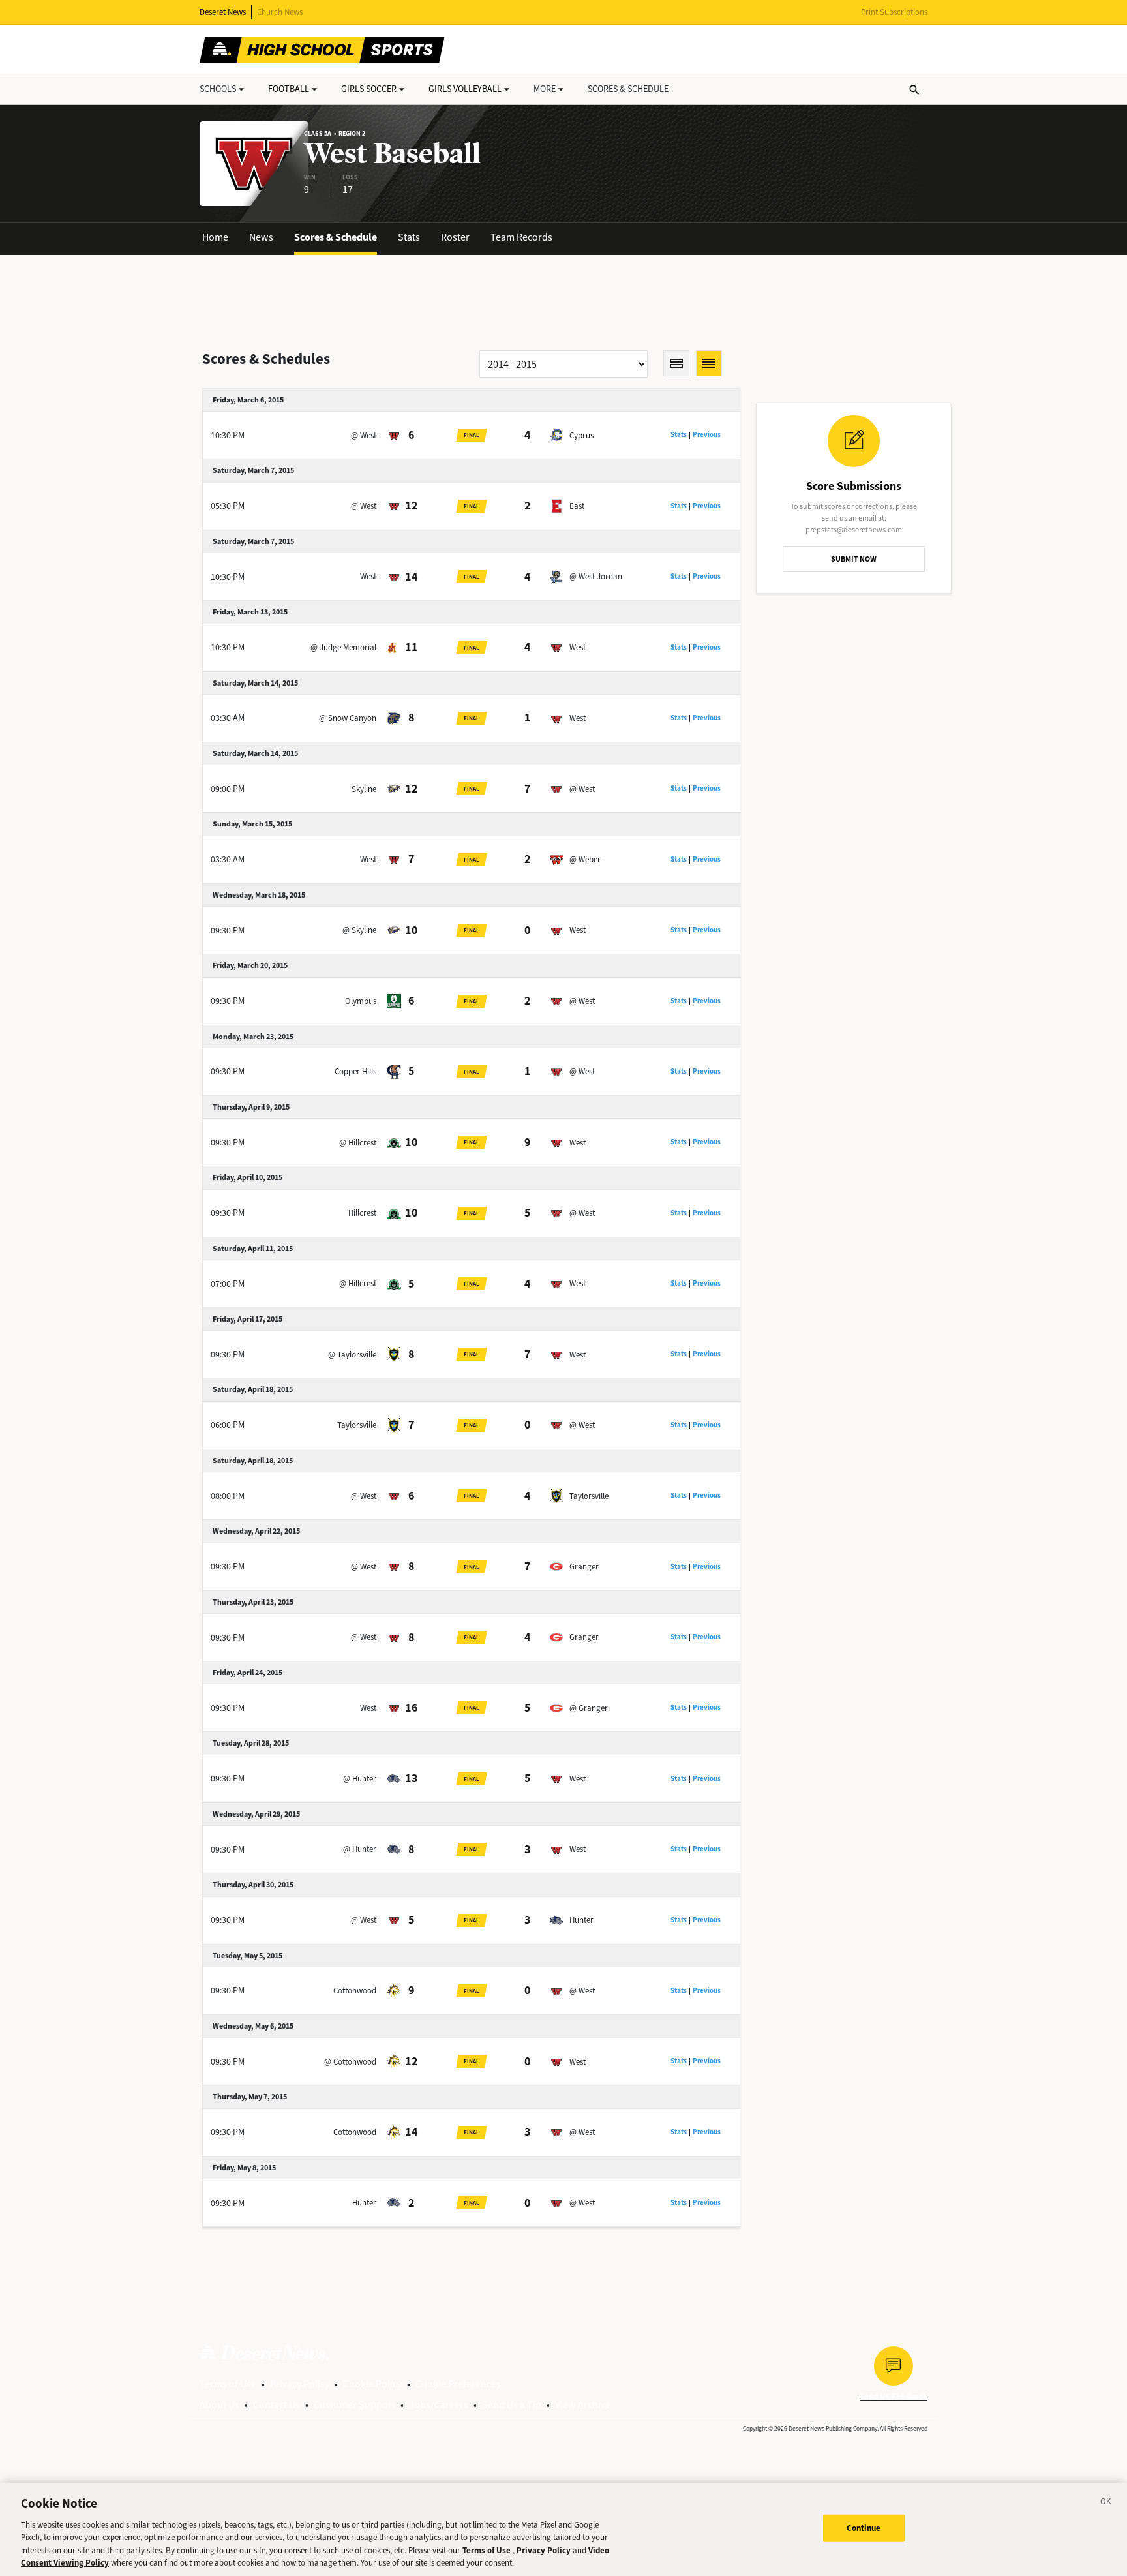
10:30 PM (228, 435)
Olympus (361, 1001)
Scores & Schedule (336, 237)
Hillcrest (362, 1213)
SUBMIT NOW (854, 559)
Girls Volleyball (465, 89)
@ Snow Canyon (348, 718)
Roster (455, 237)
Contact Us (277, 2405)
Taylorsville (357, 1425)
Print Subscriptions (894, 12)
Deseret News (223, 12)
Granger (584, 1567)
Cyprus (581, 435)
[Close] (1106, 2504)
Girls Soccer (369, 89)
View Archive (583, 2405)
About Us (219, 2405)
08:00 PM (228, 1496)
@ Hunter (360, 1779)
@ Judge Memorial (343, 647)
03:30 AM (228, 718)
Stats (409, 237)
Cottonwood (355, 1991)
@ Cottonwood (350, 2062)
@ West (364, 435)
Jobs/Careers (439, 2405)
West (368, 576)
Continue (864, 2528)
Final (472, 435)
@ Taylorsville (352, 1355)
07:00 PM (228, 1284)
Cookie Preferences (458, 2384)
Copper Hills (355, 1071)
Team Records (521, 237)
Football (289, 89)
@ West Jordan (596, 576)
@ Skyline (359, 930)
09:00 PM (228, 789)
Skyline (364, 789)
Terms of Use (228, 2384)
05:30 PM (228, 506)
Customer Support (354, 2405)
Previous (707, 435)
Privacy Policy (300, 2384)
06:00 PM (228, 1425)
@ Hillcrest (358, 1143)
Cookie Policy (372, 2384)
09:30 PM (228, 931)
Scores (628, 89)
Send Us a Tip (512, 2405)
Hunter (581, 1920)
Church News (280, 12)
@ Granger (589, 1708)
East (577, 506)
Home (215, 237)
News (261, 237)
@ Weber (585, 859)
